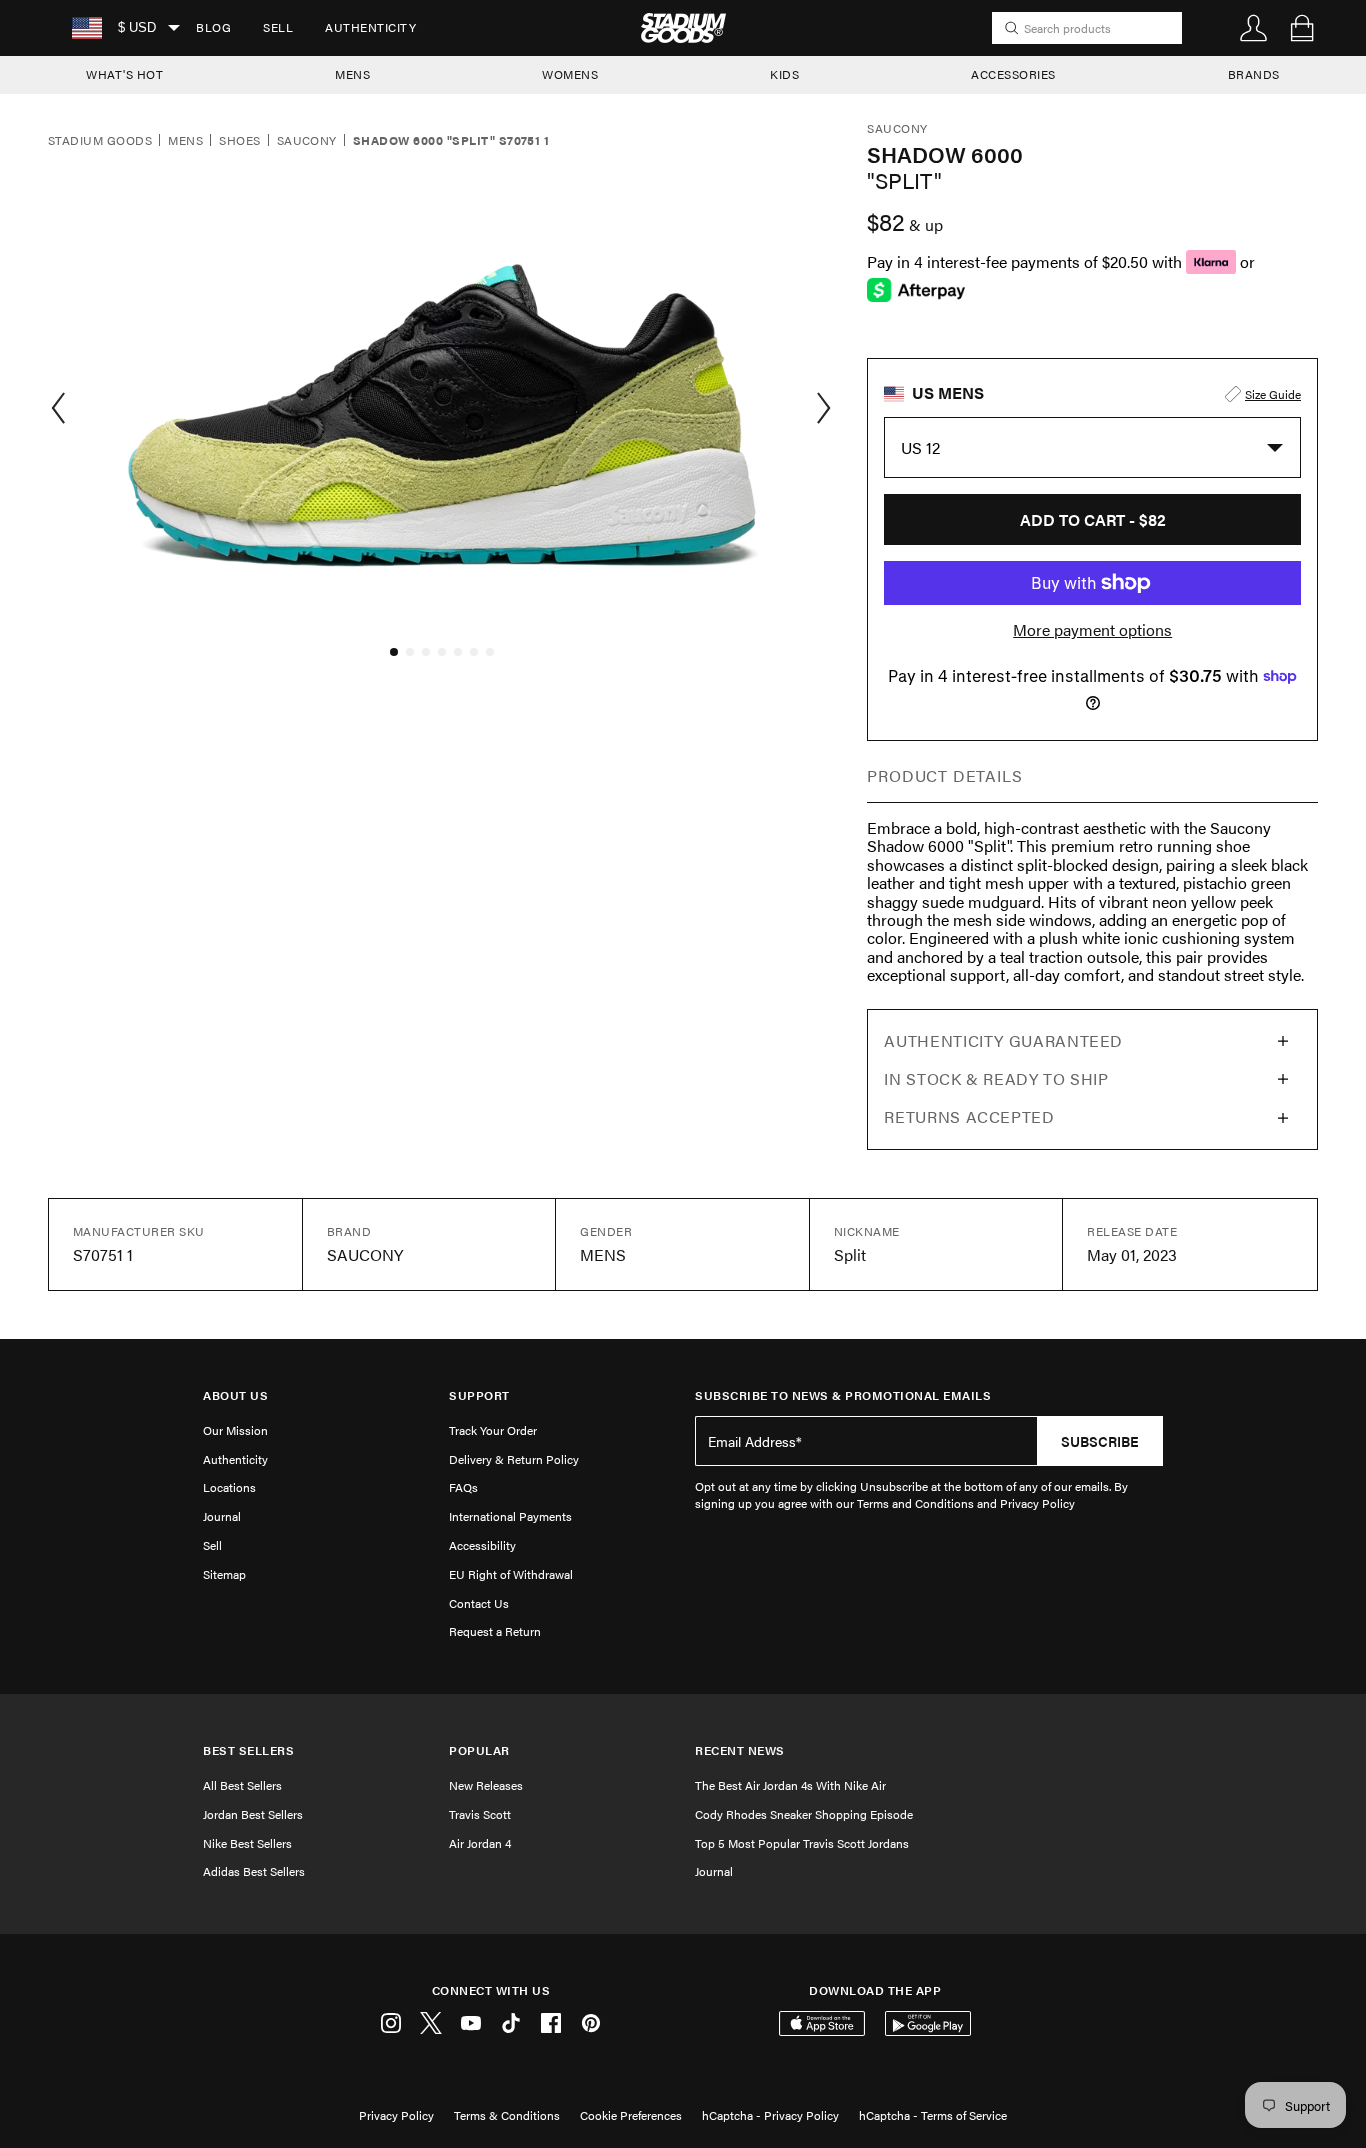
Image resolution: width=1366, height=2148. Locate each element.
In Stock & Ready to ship (996, 1078)
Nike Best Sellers (247, 1843)
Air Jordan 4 (480, 1843)
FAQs (463, 1487)
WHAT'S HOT (124, 74)
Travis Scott (480, 1814)
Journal (222, 1516)
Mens (185, 141)
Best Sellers (248, 1750)
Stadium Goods (100, 141)
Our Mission (235, 1430)
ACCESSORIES (1013, 74)
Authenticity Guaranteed (1003, 1040)
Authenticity (370, 27)
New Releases (486, 1785)
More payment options (1092, 630)
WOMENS (570, 74)
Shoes (239, 141)
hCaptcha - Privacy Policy (770, 2115)
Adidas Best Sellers (254, 1871)
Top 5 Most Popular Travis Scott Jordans (802, 1843)
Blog (213, 27)
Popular (479, 1750)
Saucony (307, 141)
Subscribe (1100, 1441)
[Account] (1254, 28)
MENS (352, 74)
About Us (235, 1395)
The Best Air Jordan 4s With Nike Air (790, 1785)
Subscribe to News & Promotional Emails (843, 1395)
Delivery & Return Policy (514, 1459)
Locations (229, 1487)
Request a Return (495, 1631)
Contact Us (479, 1603)
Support (479, 1395)
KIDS (784, 74)
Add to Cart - (1093, 519)
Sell (278, 27)
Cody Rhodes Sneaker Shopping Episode (804, 1814)
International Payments (510, 1516)
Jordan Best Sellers (253, 1814)
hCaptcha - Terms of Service (933, 2115)
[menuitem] (213, 28)
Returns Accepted (969, 1116)
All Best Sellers (242, 1785)
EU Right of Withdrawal (511, 1574)
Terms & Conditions (507, 2115)
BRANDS (1254, 74)
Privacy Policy (396, 2115)
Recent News (740, 1750)
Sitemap (224, 1574)
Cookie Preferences (631, 2115)
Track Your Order (493, 1430)
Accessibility (482, 1545)
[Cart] (1302, 28)
